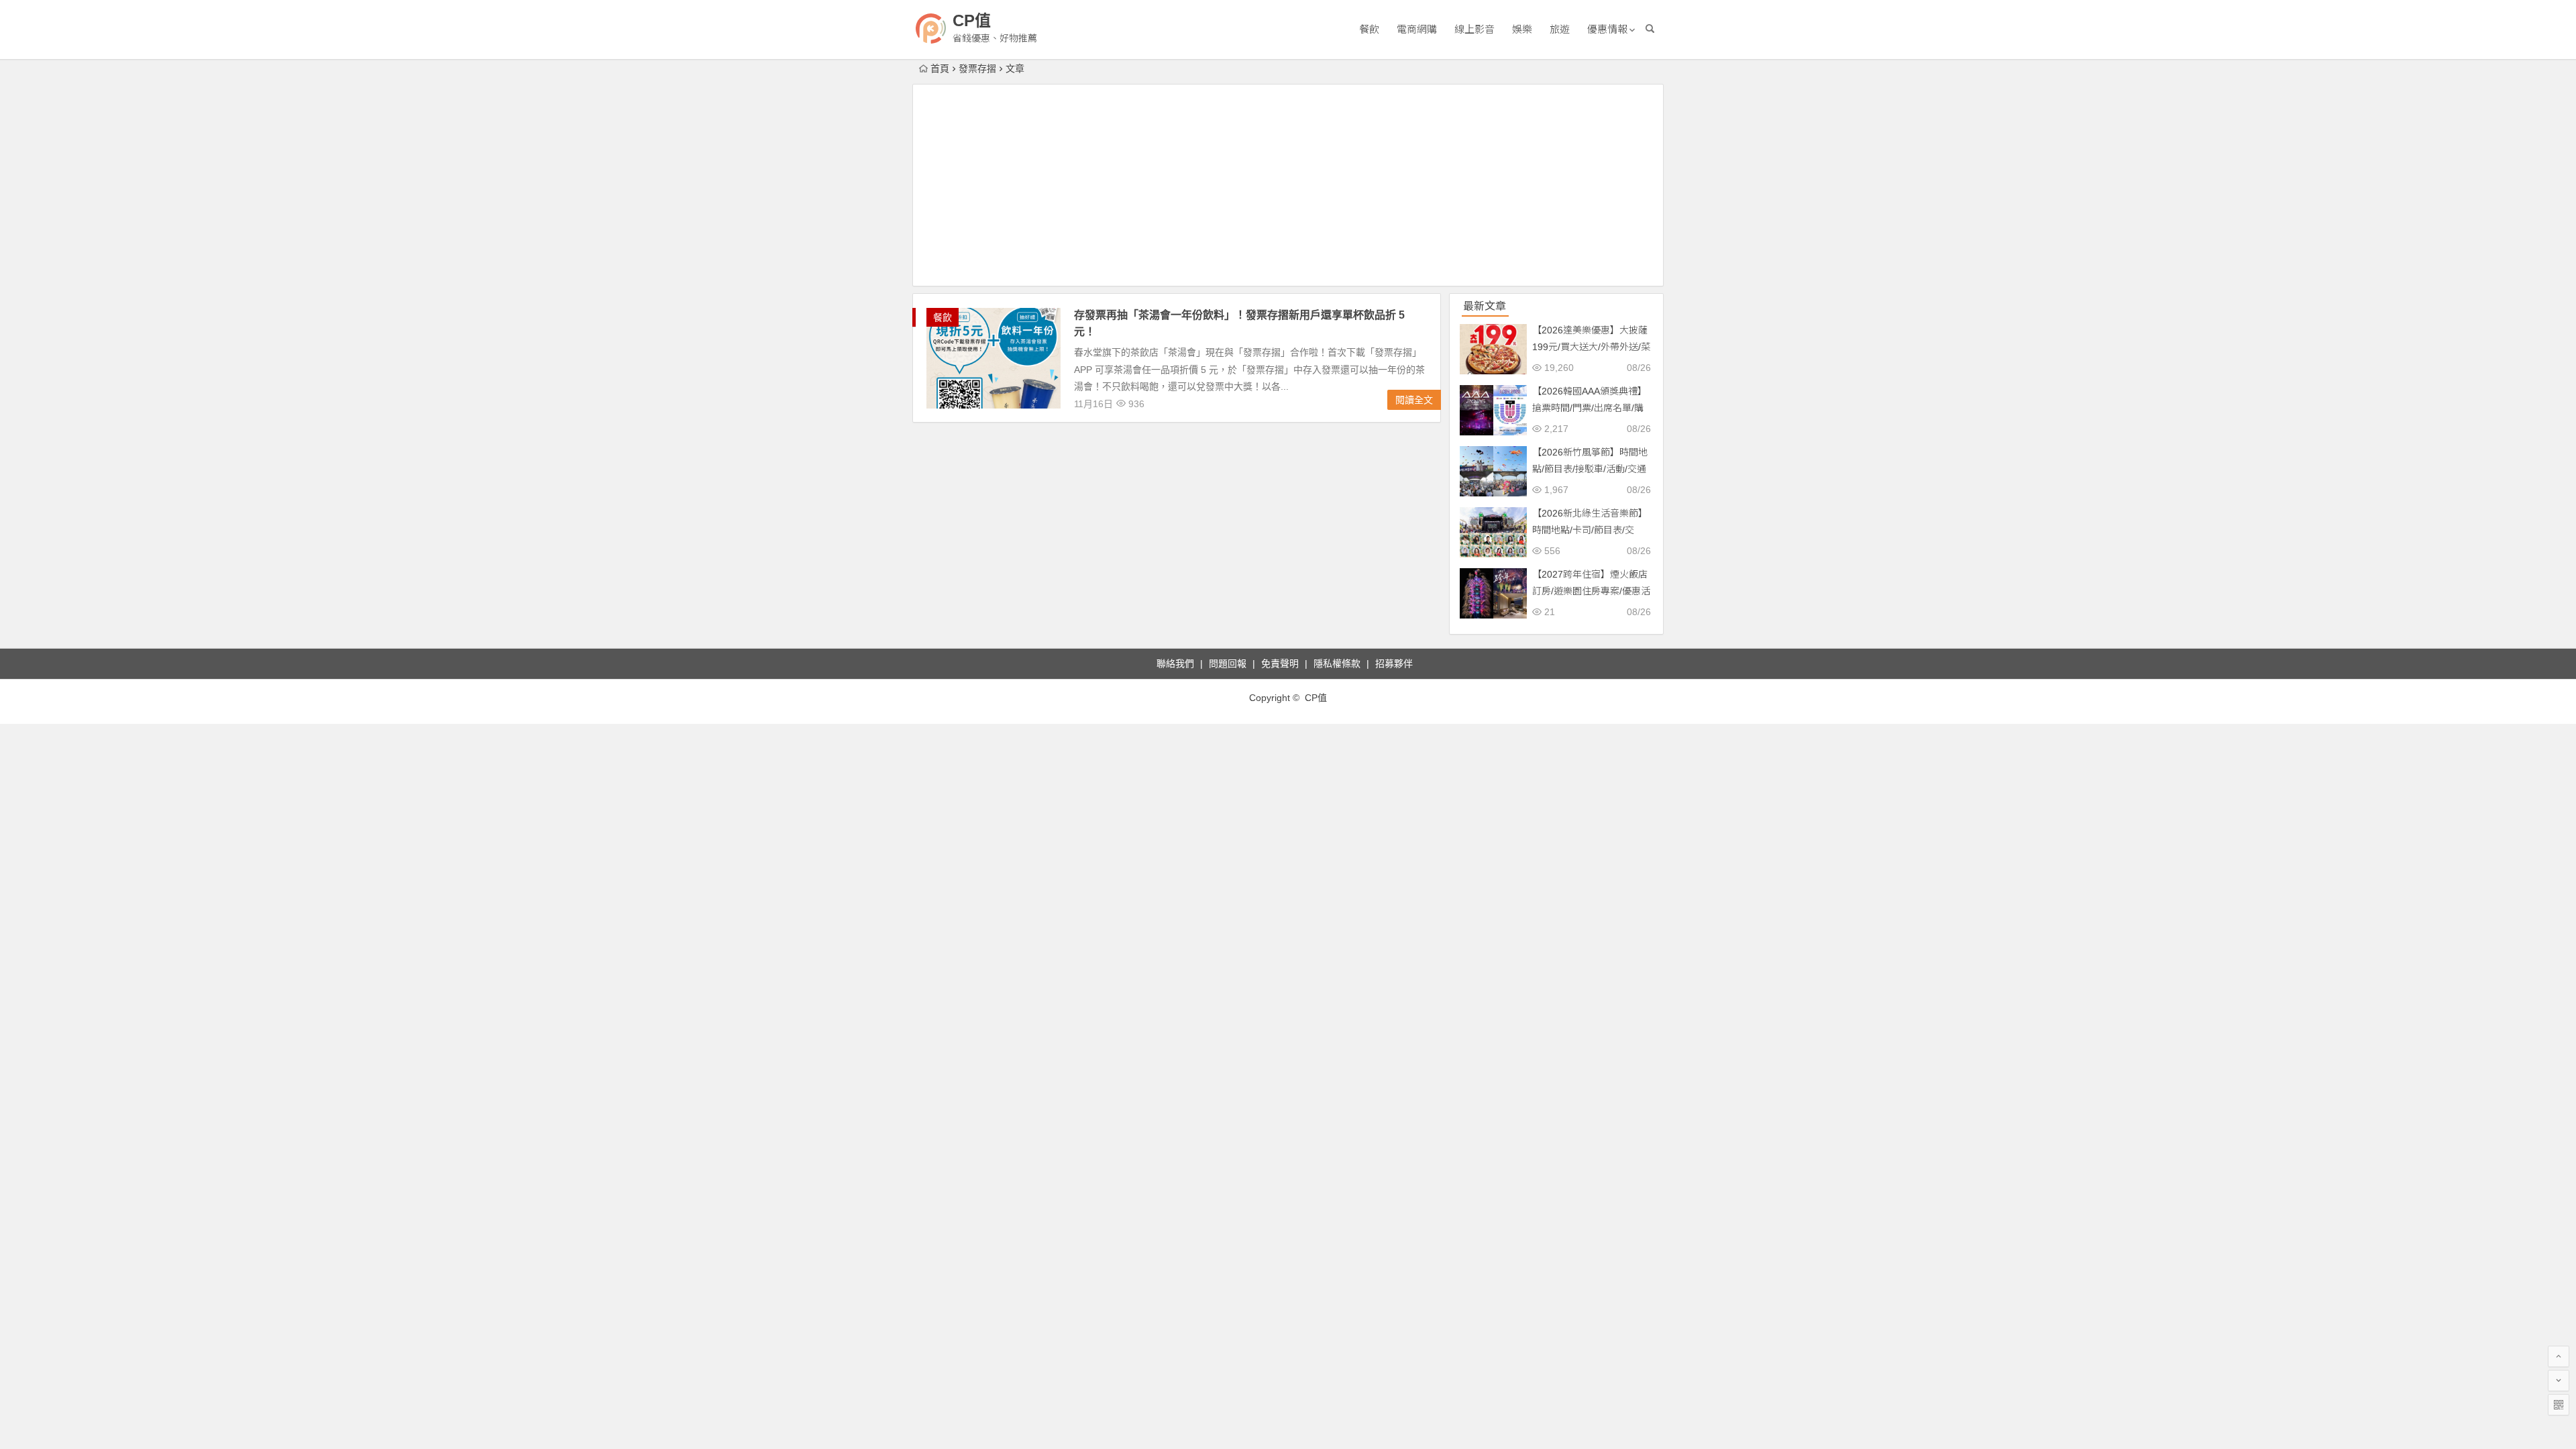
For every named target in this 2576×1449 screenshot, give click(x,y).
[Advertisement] (1288, 185)
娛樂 (1522, 29)
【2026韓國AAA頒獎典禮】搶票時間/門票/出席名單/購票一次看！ (1590, 408)
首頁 (940, 68)
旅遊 (1560, 29)
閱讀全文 (1414, 400)
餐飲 (1369, 29)
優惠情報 (1607, 29)
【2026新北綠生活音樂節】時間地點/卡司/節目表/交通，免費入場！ (1590, 530)
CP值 (972, 20)
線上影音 (1474, 29)
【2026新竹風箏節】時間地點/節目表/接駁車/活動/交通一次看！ (1590, 469)
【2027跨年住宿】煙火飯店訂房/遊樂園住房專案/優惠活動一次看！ (1591, 591)
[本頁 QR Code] (2559, 1405)
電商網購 (1417, 29)
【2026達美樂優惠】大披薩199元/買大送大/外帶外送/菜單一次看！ (1591, 347)
